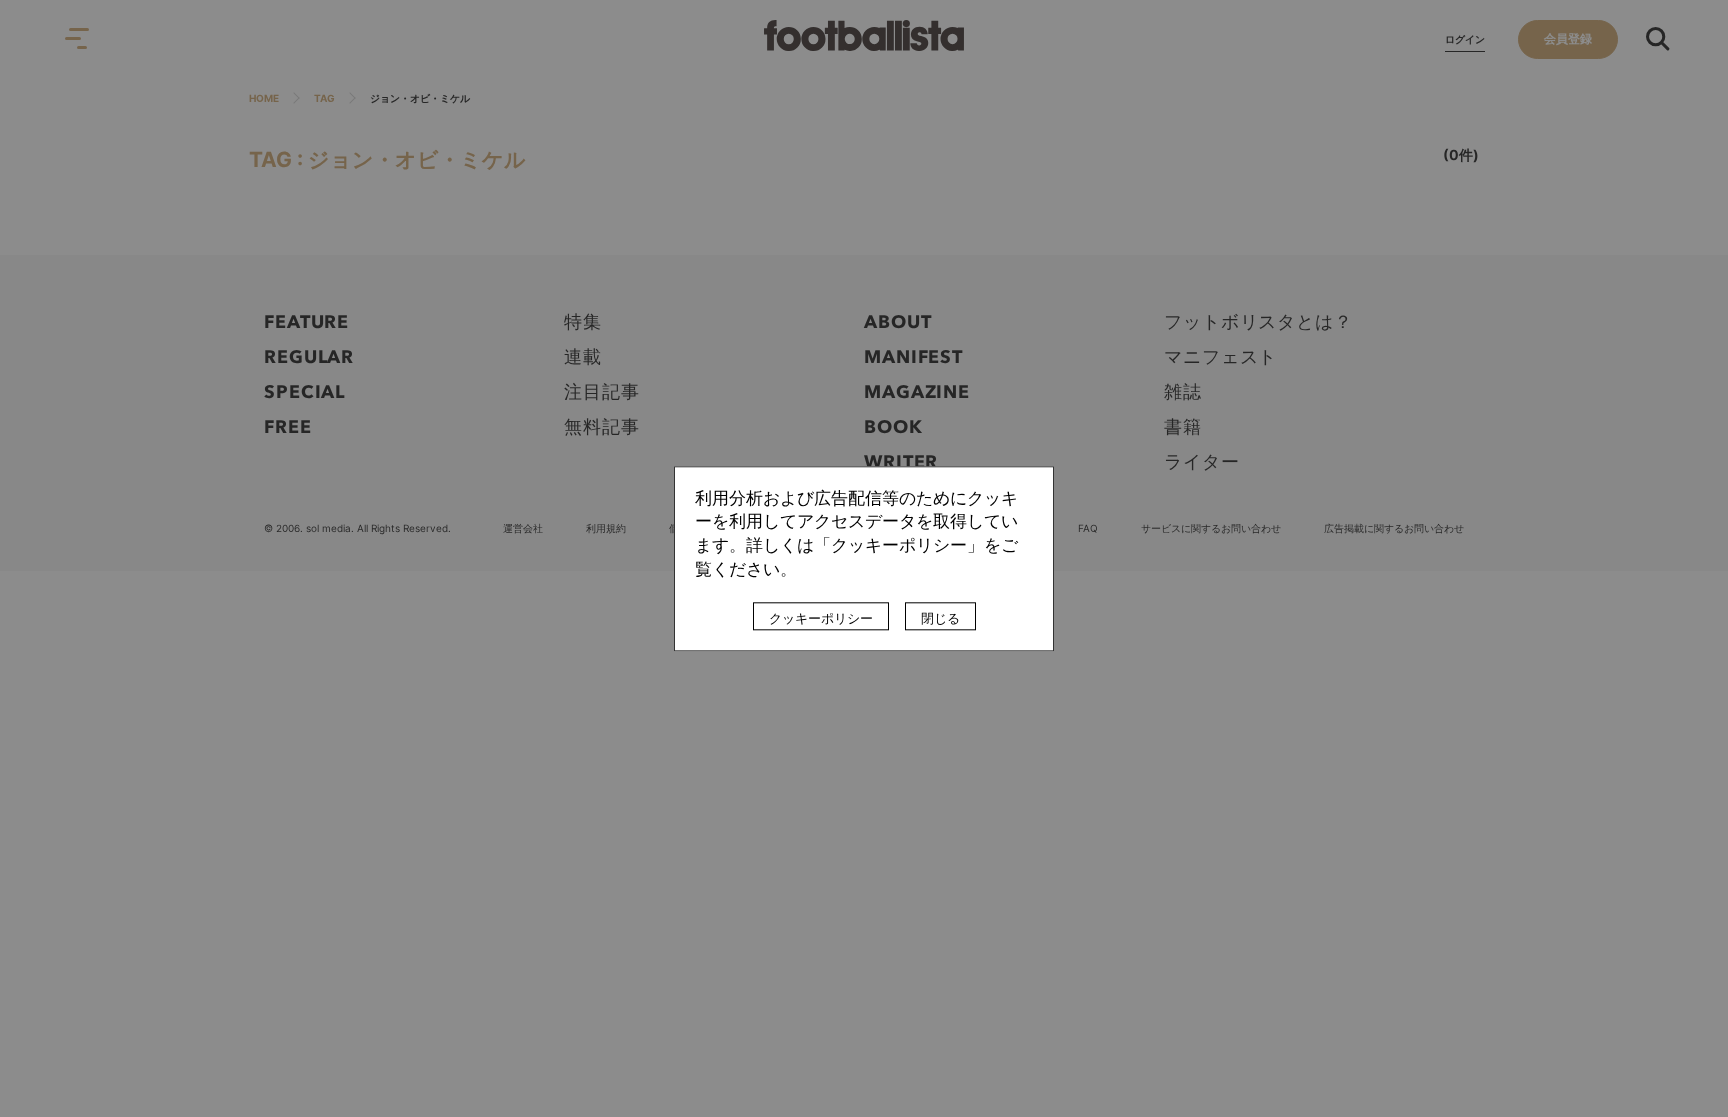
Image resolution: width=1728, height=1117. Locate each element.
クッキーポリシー (821, 618)
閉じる (940, 618)
